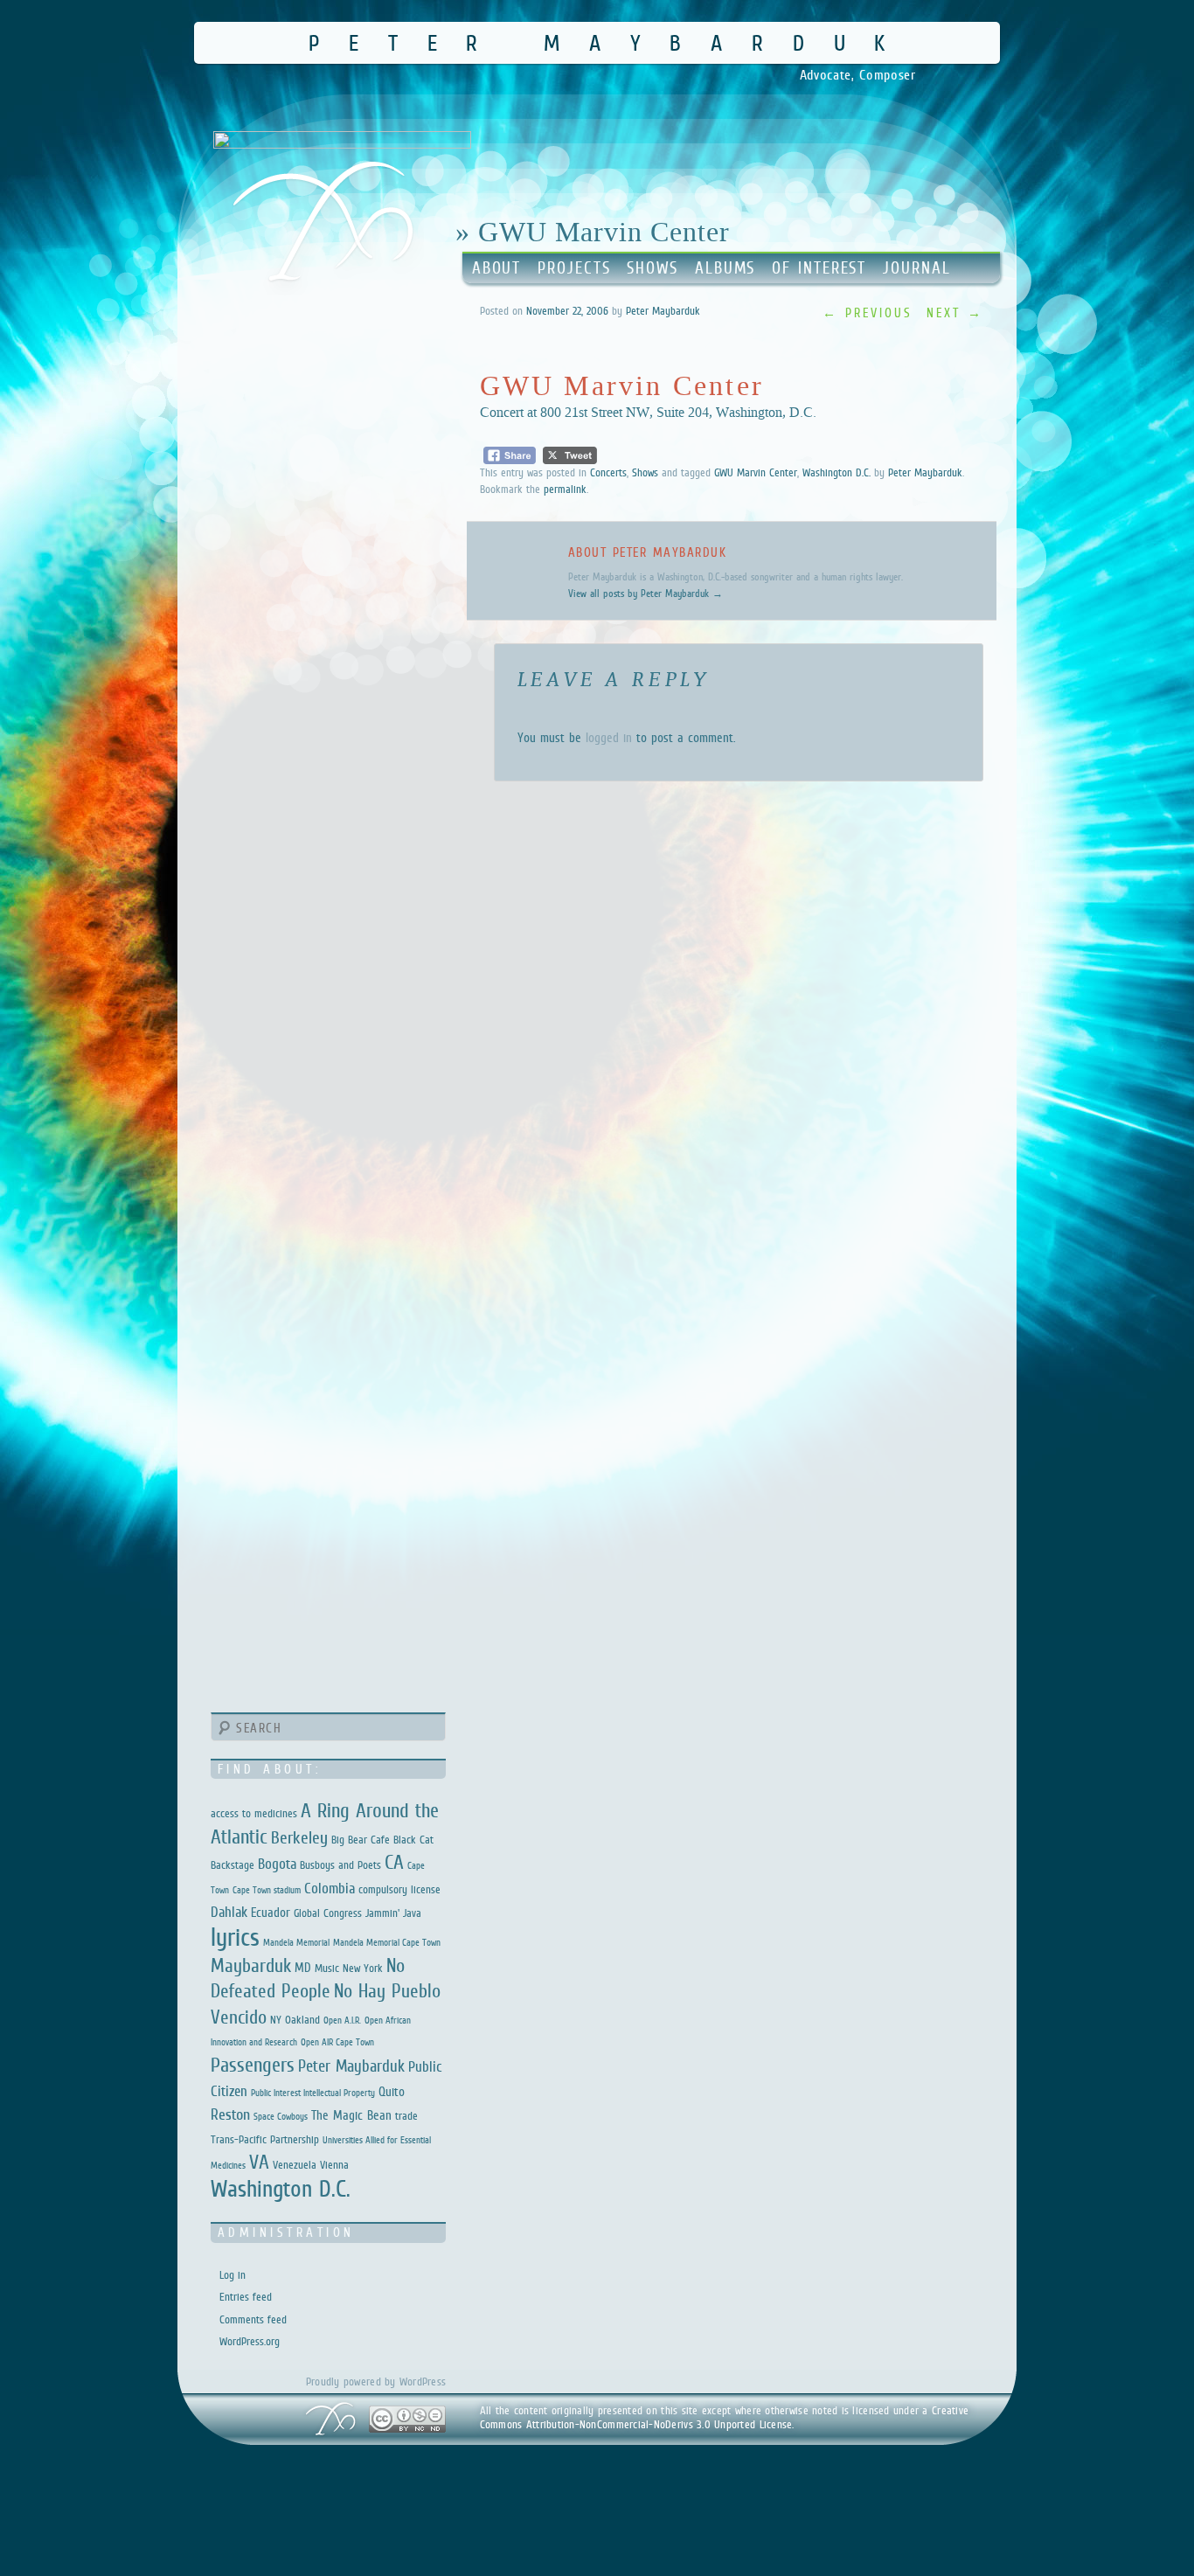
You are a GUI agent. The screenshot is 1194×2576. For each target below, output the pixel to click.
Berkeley (299, 1837)
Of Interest (819, 268)
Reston (230, 2114)
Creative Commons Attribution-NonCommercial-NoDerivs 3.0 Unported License (725, 2417)
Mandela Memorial (296, 1942)
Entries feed (246, 2297)
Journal (916, 268)
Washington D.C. (836, 472)
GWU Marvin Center (756, 472)
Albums (725, 268)
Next (955, 312)
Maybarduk (251, 1965)
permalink (565, 489)
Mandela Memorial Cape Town (387, 1942)
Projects (574, 268)
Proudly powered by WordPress (376, 2382)
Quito (392, 2091)
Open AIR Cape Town (337, 2042)
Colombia (330, 1889)
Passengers (253, 2065)
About (497, 268)
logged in (609, 737)
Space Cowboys (281, 2116)
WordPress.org (250, 2341)
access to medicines (254, 1813)
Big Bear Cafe (361, 1840)
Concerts (608, 472)
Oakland (302, 2020)
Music (327, 1968)
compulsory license (399, 1889)
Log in (233, 2275)
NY (276, 2020)
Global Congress (328, 1913)
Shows (653, 268)
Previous (868, 312)
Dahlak (229, 1912)
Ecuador (271, 1912)
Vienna (334, 2165)
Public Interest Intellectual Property (313, 2093)
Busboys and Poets (340, 1865)
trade (406, 2116)
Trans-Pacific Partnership (265, 2139)
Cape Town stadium (267, 1890)
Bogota (277, 1864)
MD (303, 1967)
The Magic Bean (351, 2115)
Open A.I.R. (342, 2020)
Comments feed (253, 2319)
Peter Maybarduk (611, 42)
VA (259, 2162)
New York (363, 1968)
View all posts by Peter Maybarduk (646, 594)
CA (394, 1862)
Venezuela (295, 2165)
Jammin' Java (393, 1913)
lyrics (235, 1937)
